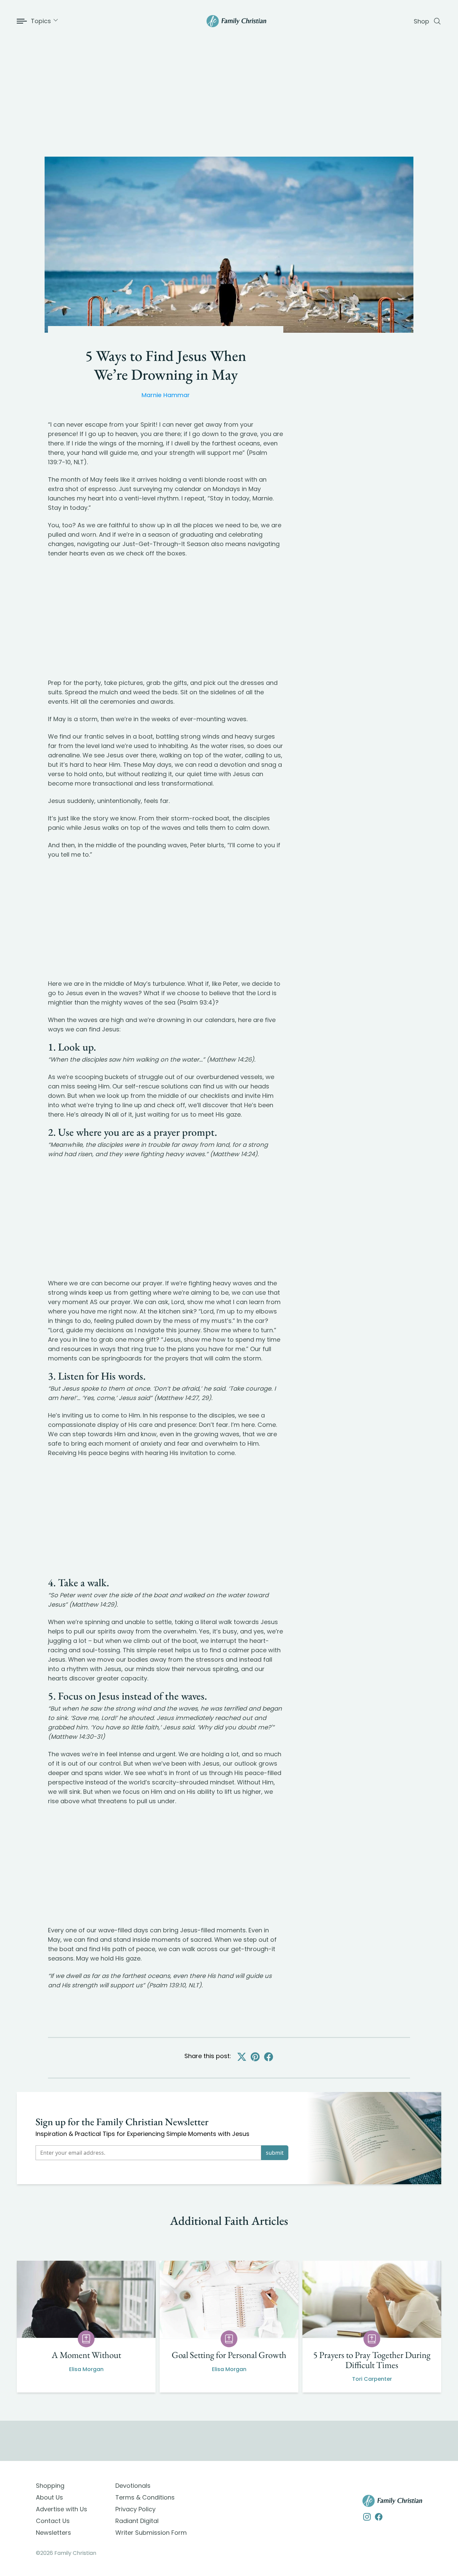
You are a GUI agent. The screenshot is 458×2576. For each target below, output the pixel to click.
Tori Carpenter (372, 2379)
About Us (49, 2497)
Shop (421, 21)
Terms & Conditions (145, 2497)
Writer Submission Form (151, 2533)
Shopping (50, 2486)
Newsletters (53, 2533)
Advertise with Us (62, 2509)
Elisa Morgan (86, 2369)
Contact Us (53, 2521)
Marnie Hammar (166, 395)
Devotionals (133, 2486)
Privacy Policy (135, 2509)
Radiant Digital (137, 2521)
